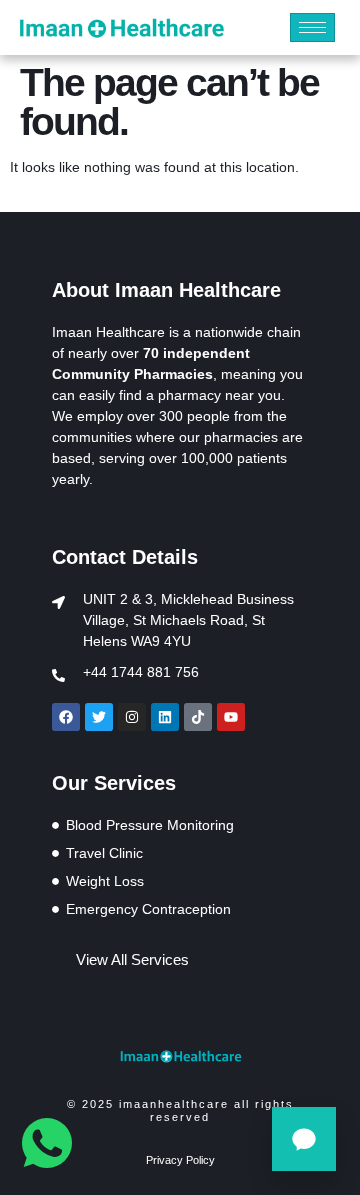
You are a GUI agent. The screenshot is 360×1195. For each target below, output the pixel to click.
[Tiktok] (198, 717)
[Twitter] (99, 717)
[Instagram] (132, 717)
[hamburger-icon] (312, 27)
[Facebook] (66, 717)
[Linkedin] (165, 717)
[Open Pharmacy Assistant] (304, 1139)
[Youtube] (231, 717)
